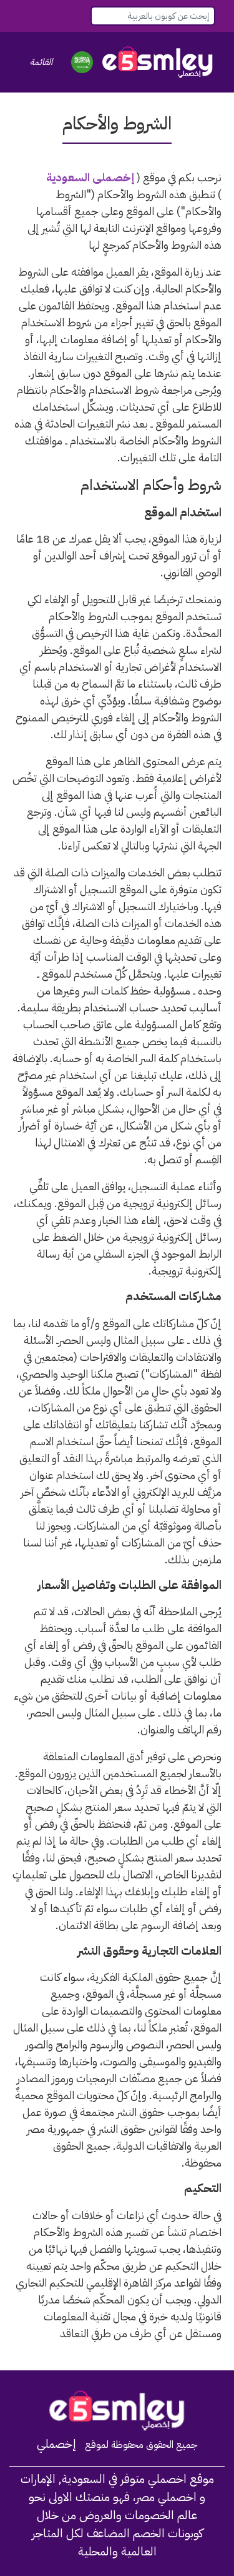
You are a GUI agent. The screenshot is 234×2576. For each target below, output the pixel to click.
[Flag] (82, 62)
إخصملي (56, 2444)
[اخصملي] (158, 62)
